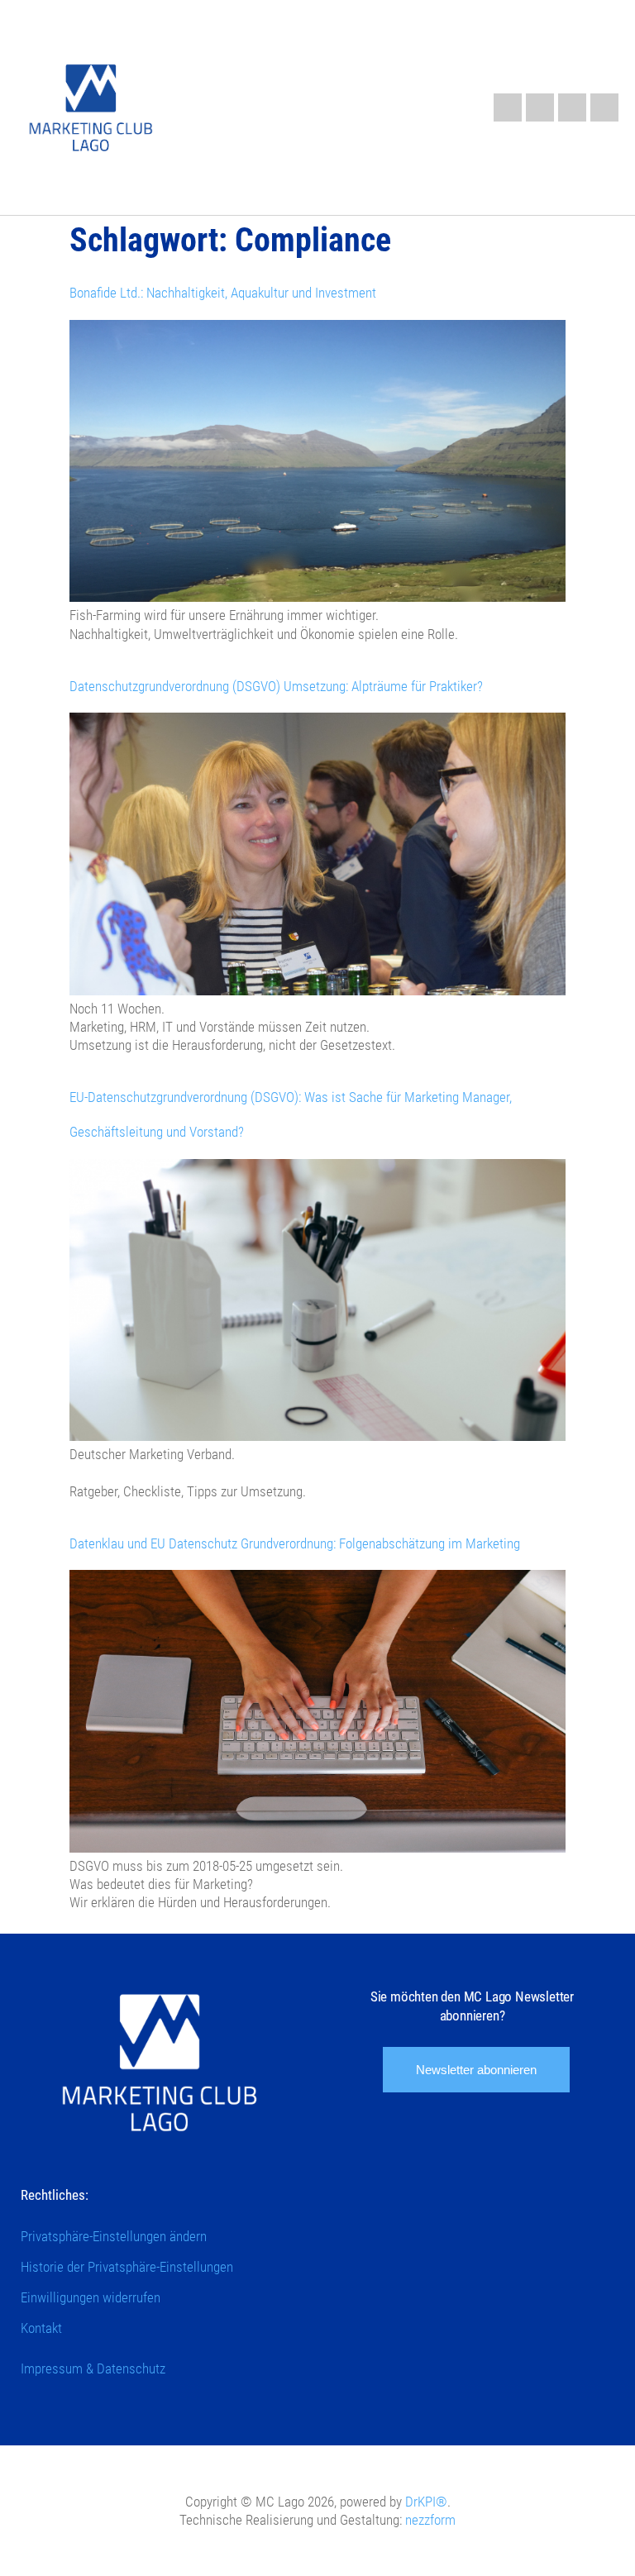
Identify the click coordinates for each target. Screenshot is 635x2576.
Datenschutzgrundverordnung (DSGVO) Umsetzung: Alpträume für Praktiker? (276, 686)
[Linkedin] (508, 107)
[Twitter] (604, 107)
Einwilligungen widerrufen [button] (91, 2297)
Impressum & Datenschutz (93, 2368)
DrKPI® (426, 2502)
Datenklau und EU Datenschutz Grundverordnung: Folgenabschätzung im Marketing (295, 1543)
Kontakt (41, 2328)
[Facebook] (540, 107)
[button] (423, 104)
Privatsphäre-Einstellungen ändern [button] (114, 2236)
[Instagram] (572, 107)
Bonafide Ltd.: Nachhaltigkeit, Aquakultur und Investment (223, 293)
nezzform (430, 2520)
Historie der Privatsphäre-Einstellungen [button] (127, 2267)
